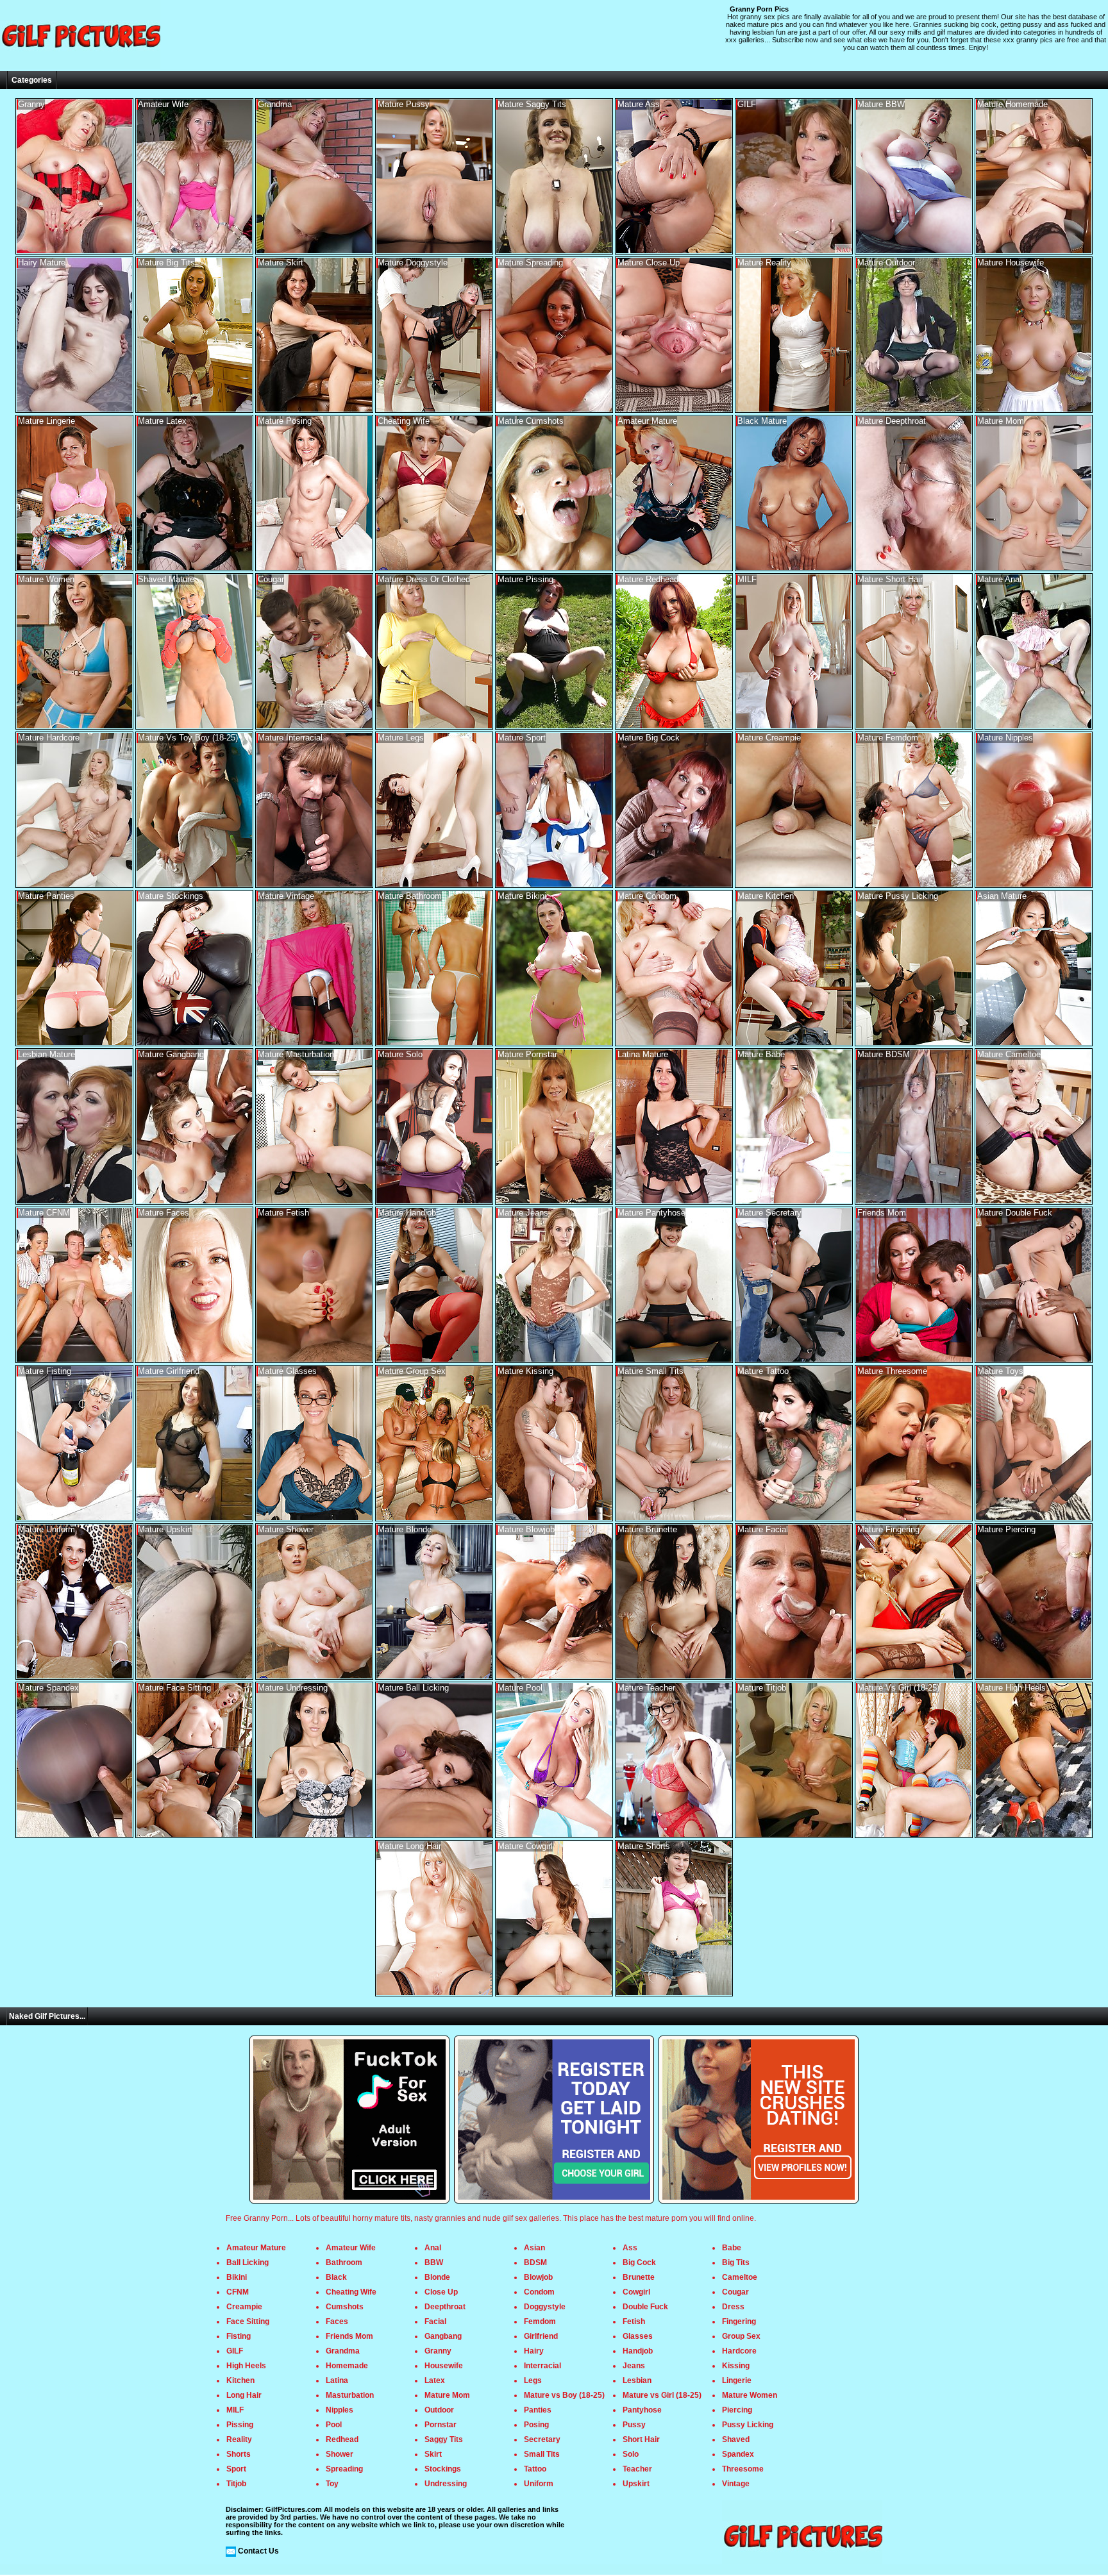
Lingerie (737, 2380)
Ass (630, 2248)
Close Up (441, 2292)
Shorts (239, 2454)
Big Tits (736, 2262)
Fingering (739, 2321)
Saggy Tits (444, 2439)
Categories (32, 80)
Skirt (433, 2454)
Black (336, 2277)
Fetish (634, 2321)
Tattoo (535, 2469)
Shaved (736, 2439)
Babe (732, 2248)
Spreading (344, 2469)
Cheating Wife (351, 2292)
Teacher (637, 2469)
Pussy (634, 2425)
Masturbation (350, 2395)
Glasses (638, 2336)
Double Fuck (645, 2307)
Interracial (542, 2366)
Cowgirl (636, 2292)
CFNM (238, 2292)
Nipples (340, 2410)
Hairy (534, 2351)
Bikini (237, 2277)
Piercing (737, 2410)
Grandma (343, 2351)
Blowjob (538, 2277)
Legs (533, 2380)
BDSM (535, 2262)
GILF (235, 2351)
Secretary (542, 2439)
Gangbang (443, 2336)
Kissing (736, 2366)
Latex (435, 2380)
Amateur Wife (351, 2248)
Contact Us (258, 2551)
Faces (337, 2321)
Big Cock (639, 2262)
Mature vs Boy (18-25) (564, 2395)
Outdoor (439, 2410)
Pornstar (441, 2425)
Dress (733, 2307)
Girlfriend (541, 2336)
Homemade (347, 2366)
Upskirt (636, 2484)
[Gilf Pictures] (80, 67)
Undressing (446, 2484)
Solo (631, 2454)
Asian (534, 2248)
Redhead (342, 2439)
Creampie (244, 2307)
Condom (539, 2292)
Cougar (735, 2292)
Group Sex (741, 2336)
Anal (433, 2248)
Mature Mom (447, 2395)
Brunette (639, 2277)
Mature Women (750, 2395)
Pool (334, 2425)
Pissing (240, 2425)
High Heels (246, 2366)
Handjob (638, 2351)
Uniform (539, 2484)
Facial (435, 2321)
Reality (239, 2439)
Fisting (239, 2336)
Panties (538, 2410)
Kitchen (240, 2380)
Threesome (743, 2469)
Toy (332, 2484)
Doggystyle (545, 2307)
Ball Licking (248, 2262)
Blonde (437, 2277)
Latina (337, 2380)
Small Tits (542, 2454)
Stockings (443, 2469)
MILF (235, 2410)
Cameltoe (740, 2277)
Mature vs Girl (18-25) (662, 2395)
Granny (438, 2351)
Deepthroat (445, 2307)
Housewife (444, 2366)
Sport (236, 2469)
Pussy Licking (748, 2425)
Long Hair (244, 2395)
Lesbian (637, 2380)
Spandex (738, 2454)
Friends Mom (349, 2336)
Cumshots (345, 2307)
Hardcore (739, 2351)
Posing (536, 2425)
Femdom (540, 2321)
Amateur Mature (256, 2248)
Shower (340, 2454)
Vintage (736, 2484)
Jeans (634, 2366)
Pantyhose (642, 2410)
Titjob (236, 2484)
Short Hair (641, 2439)
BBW (434, 2262)
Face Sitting (248, 2321)
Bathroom (344, 2262)
